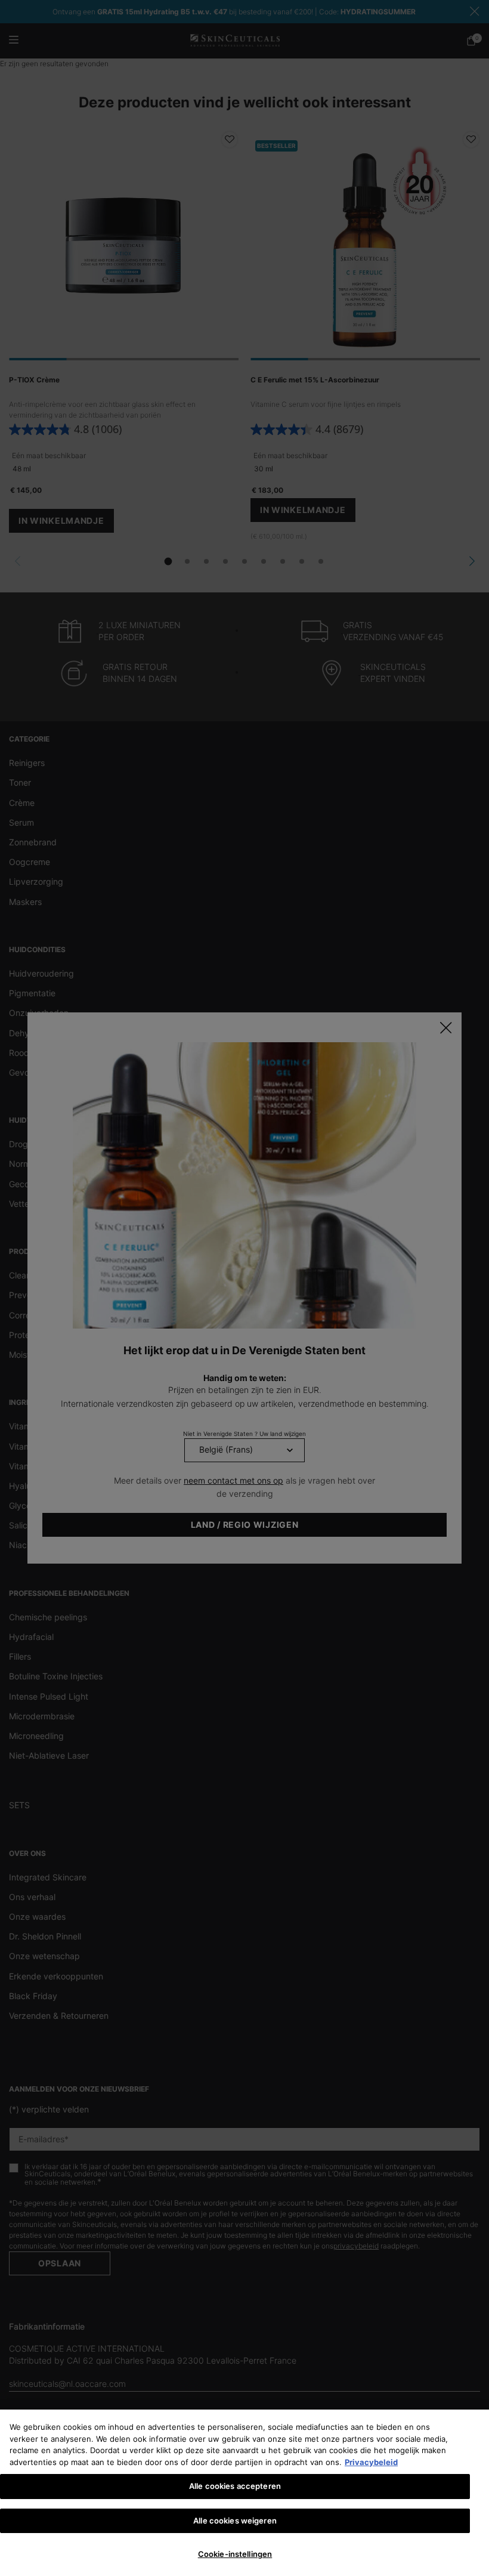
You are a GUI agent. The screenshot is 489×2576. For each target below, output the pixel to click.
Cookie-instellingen (235, 2554)
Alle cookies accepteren (235, 2486)
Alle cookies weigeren (235, 2521)
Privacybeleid (371, 2462)
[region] (244, 2493)
